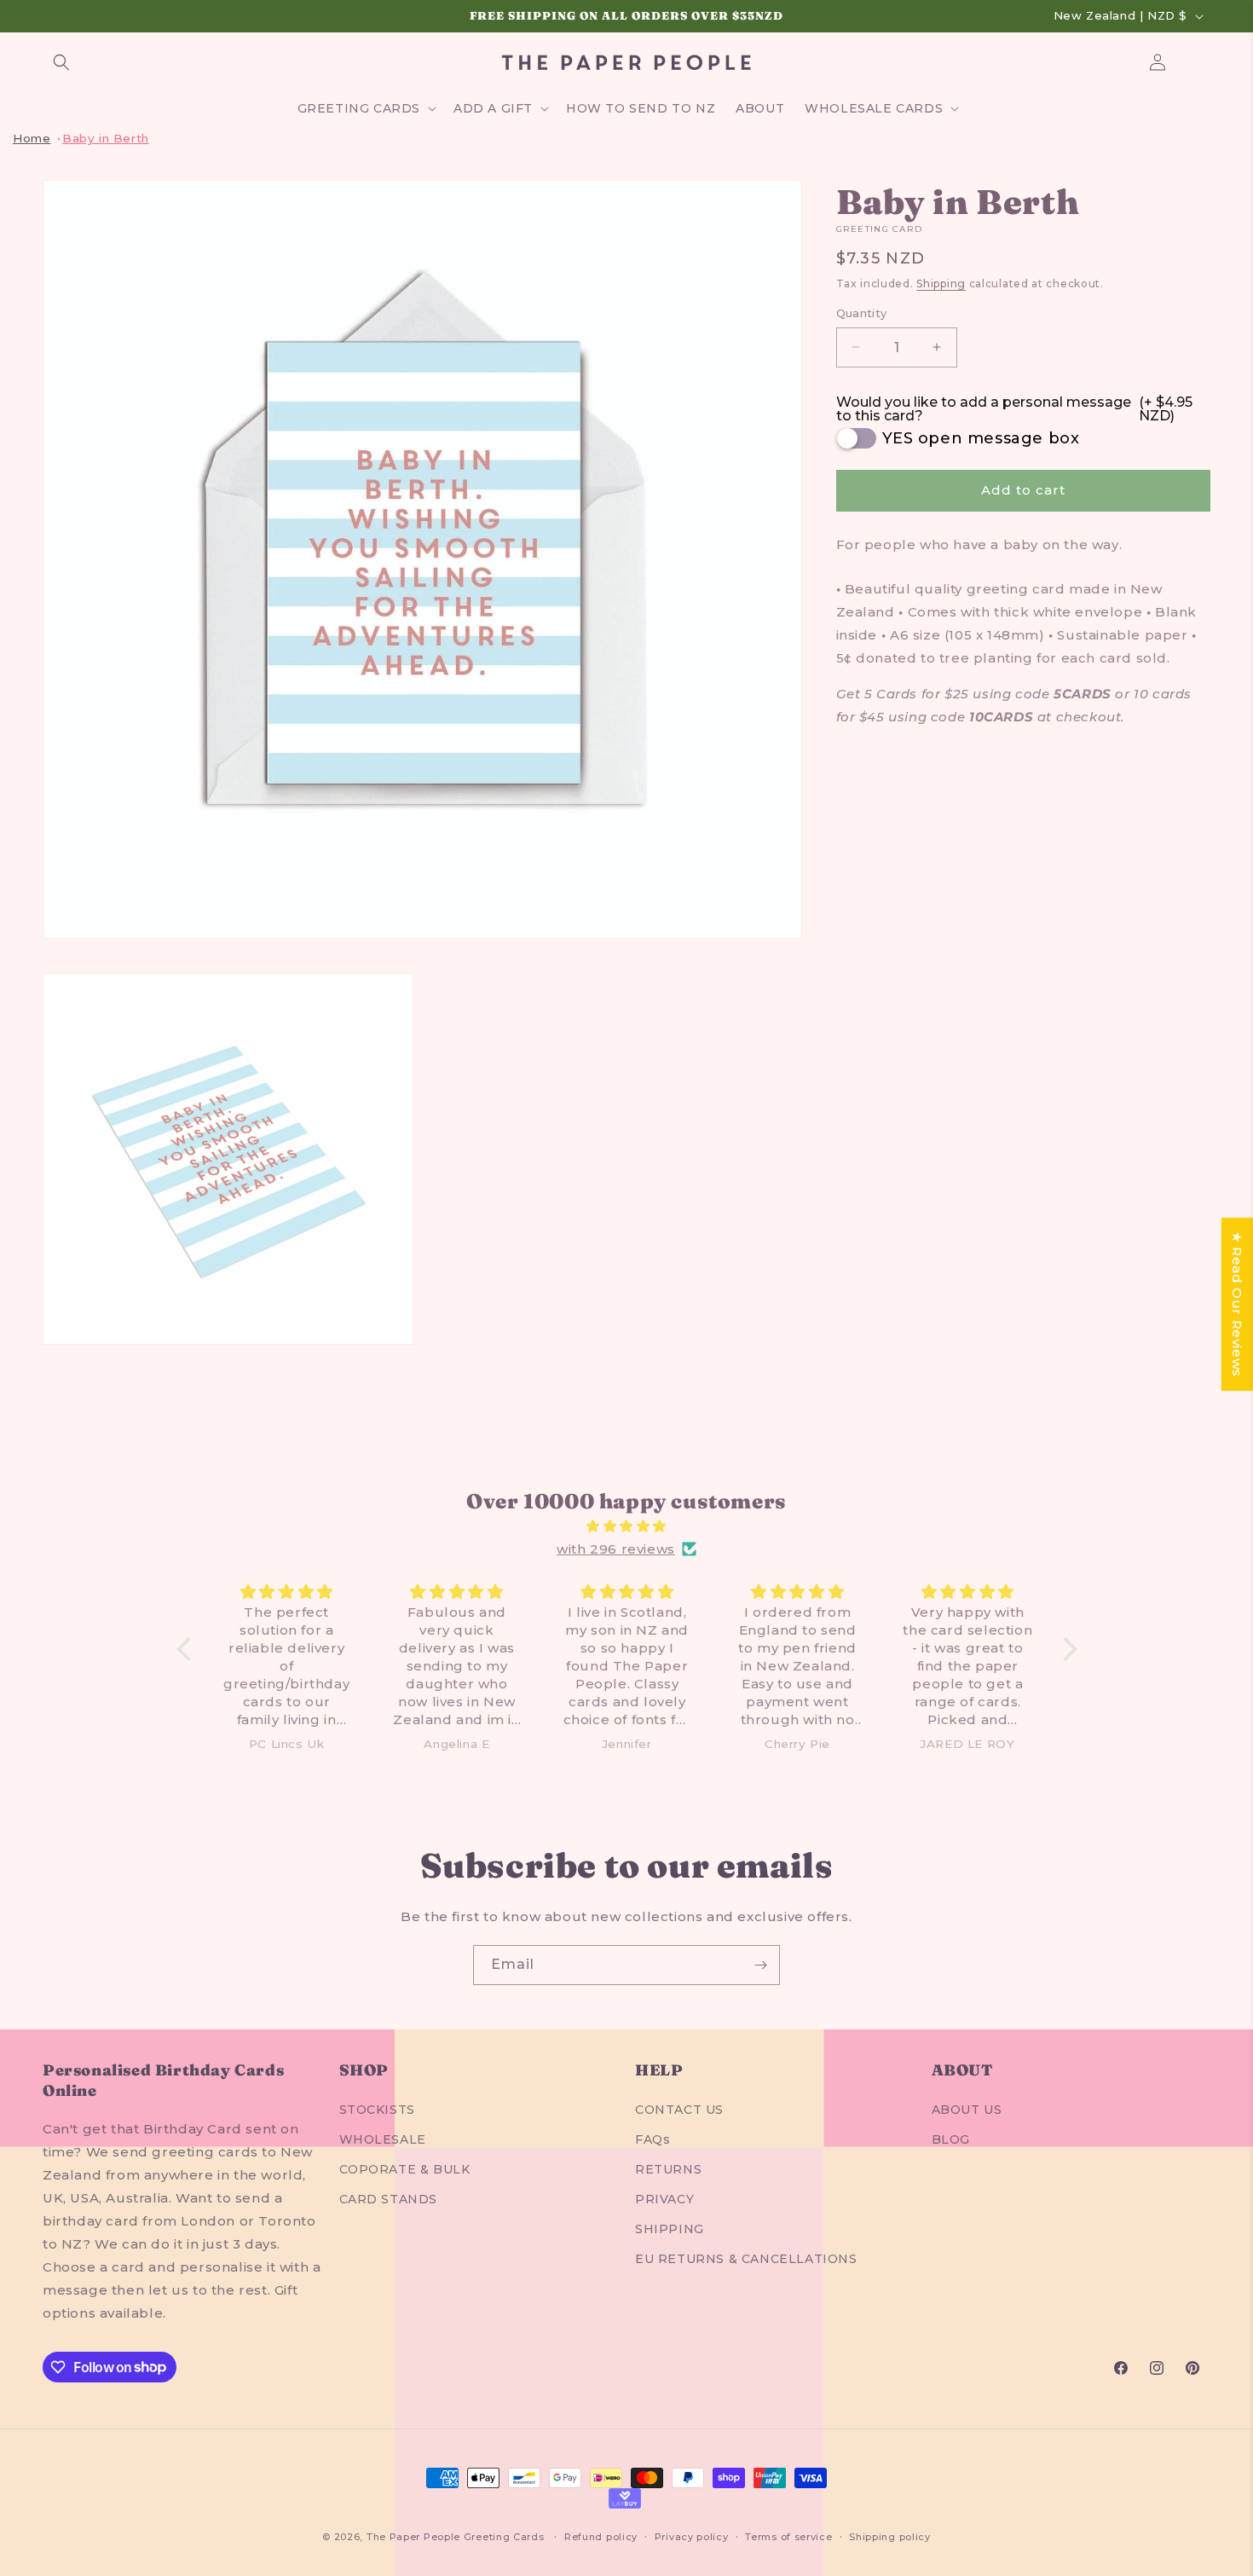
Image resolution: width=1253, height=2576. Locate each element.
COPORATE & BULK (405, 2169)
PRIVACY (664, 2199)
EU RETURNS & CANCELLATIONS (746, 2259)
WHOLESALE (383, 2139)
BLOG (951, 2139)
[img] (627, 1526)
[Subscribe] (760, 1965)
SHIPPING (670, 2229)
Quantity (862, 313)
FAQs (652, 2139)
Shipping (941, 284)
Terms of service (788, 2536)
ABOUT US (967, 2109)
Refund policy (601, 2536)
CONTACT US (679, 2109)
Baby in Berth (106, 138)
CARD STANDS (389, 2199)
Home (32, 138)
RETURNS (668, 2169)
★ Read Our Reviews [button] (1237, 1304)
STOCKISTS (377, 2109)
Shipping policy (890, 2536)
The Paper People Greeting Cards (456, 2537)
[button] (61, 62)
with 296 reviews (616, 1549)
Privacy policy (692, 2536)
